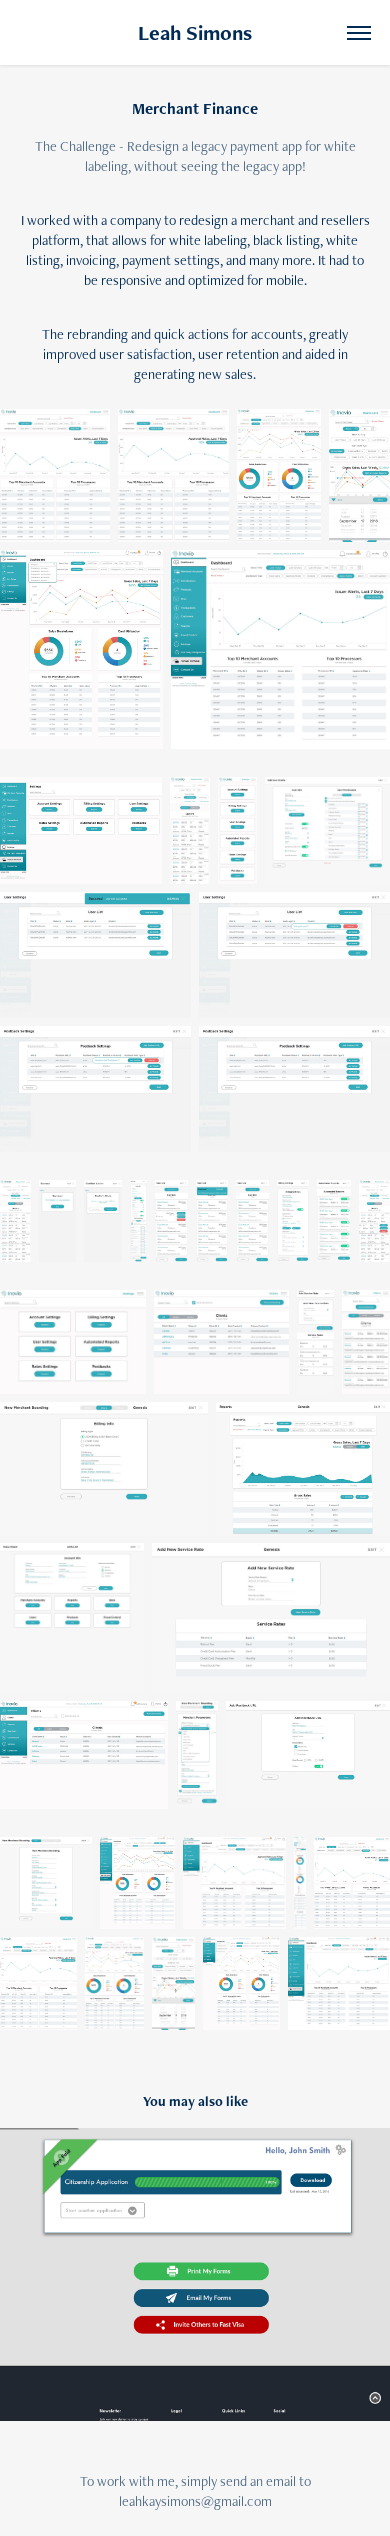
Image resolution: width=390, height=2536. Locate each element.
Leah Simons (195, 32)
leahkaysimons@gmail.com (195, 2501)
